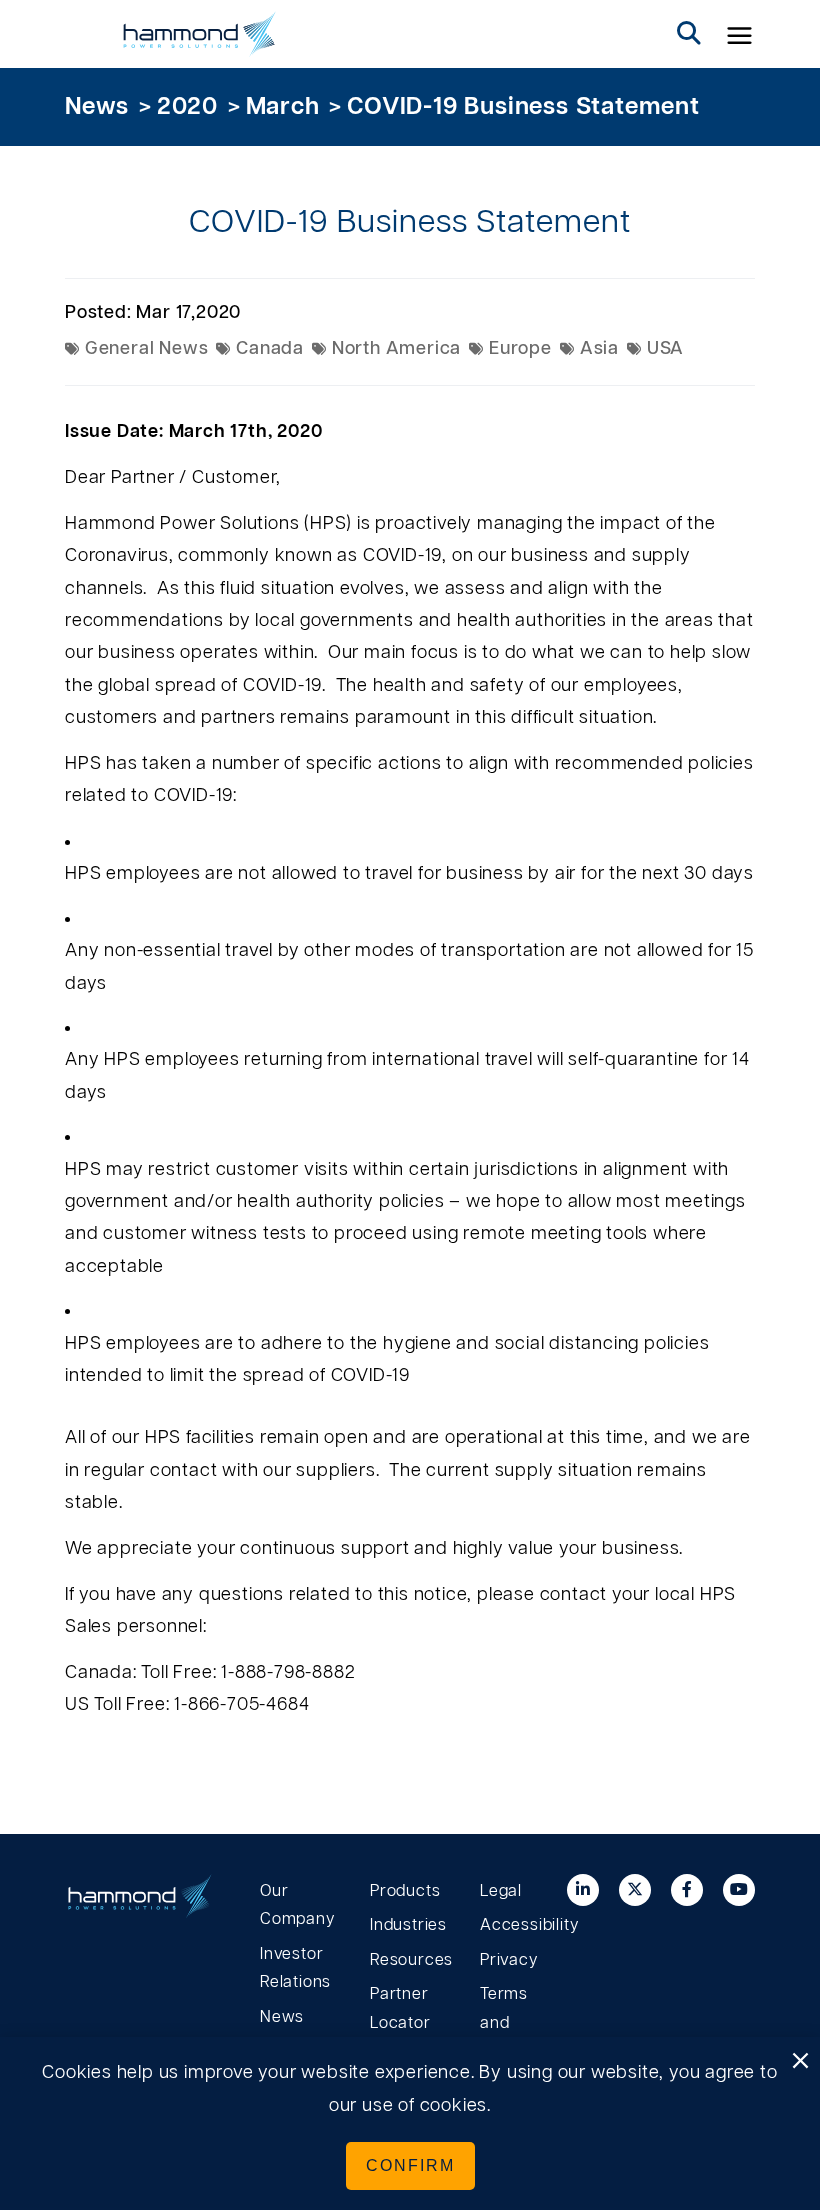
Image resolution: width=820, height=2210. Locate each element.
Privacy (509, 1960)
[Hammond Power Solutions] (200, 34)
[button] (740, 34)
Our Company (297, 1905)
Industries (408, 1925)
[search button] (689, 34)
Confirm (410, 2165)
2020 (187, 107)
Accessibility (520, 1925)
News (97, 107)
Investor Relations (295, 1968)
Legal (501, 1891)
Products (405, 1891)
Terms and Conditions (520, 2022)
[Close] (800, 2062)
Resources (410, 1960)
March (283, 107)
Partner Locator (400, 2008)
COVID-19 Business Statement (523, 107)
